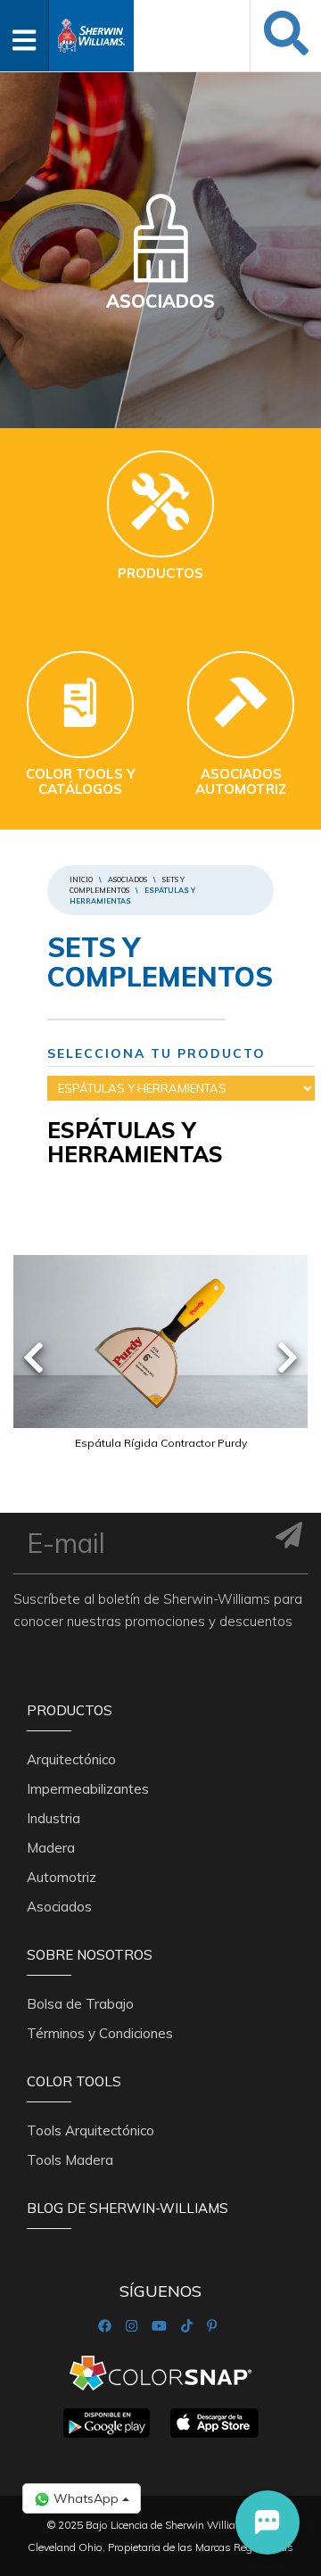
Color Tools (74, 2081)
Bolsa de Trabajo (80, 2004)
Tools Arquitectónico (91, 2130)
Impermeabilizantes (88, 1789)
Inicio (81, 879)
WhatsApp (86, 2498)
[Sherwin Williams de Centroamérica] (91, 30)
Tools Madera (70, 2160)
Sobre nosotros (90, 1955)
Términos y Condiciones (100, 2033)
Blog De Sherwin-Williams (128, 2208)
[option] (160, 1375)
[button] (267, 2522)
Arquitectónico (71, 1759)
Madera (51, 1848)
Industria (53, 1818)
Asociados (128, 879)
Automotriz (62, 1877)
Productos (70, 1710)
